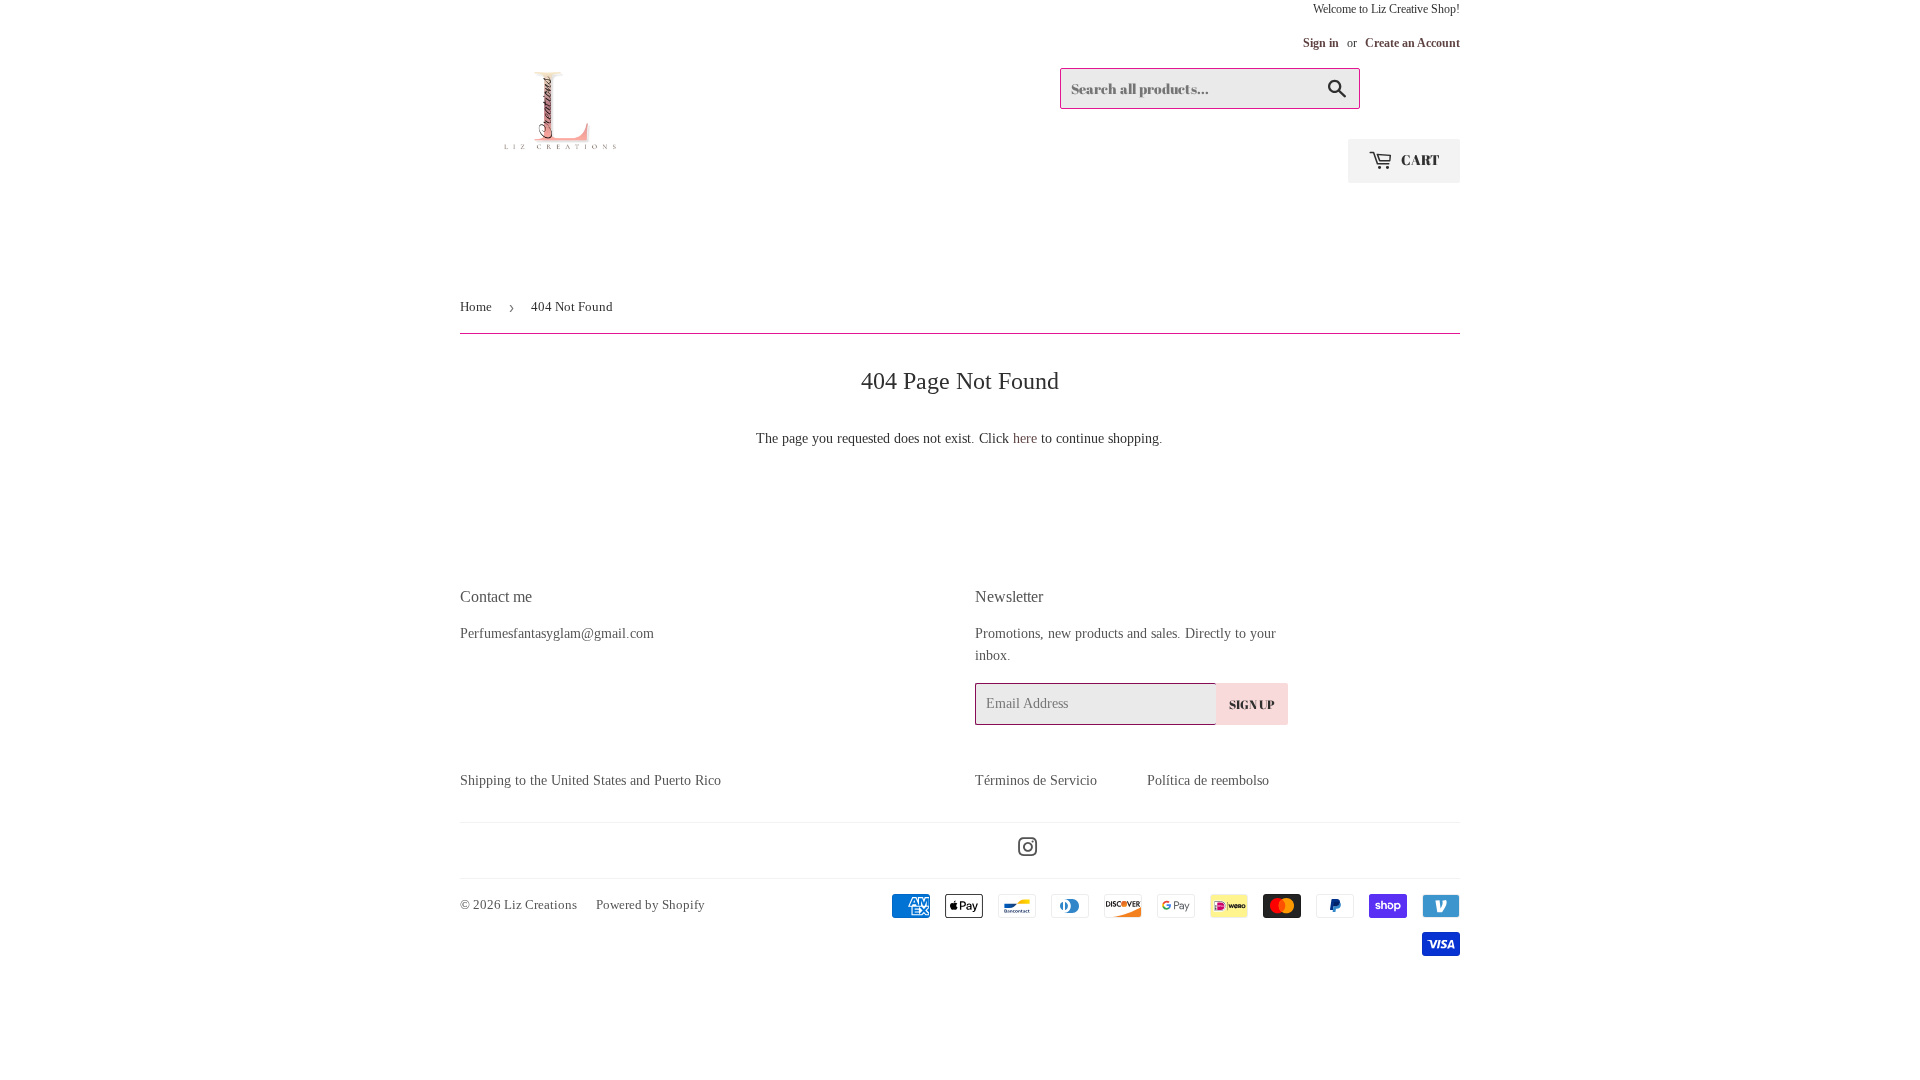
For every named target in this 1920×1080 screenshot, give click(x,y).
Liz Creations (540, 904)
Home (476, 306)
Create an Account (1412, 43)
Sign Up (1252, 704)
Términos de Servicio (1036, 780)
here (1025, 438)
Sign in (1321, 43)
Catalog (493, 255)
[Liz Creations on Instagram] (1028, 850)
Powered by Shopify (650, 904)
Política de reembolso (1208, 780)
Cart (1419, 159)
